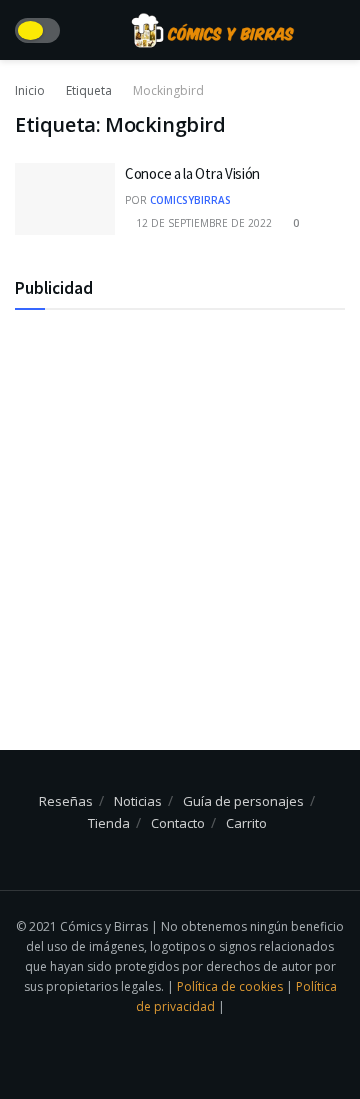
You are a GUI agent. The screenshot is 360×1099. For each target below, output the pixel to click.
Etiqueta (89, 90)
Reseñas (66, 801)
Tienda (109, 823)
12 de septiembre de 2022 (202, 223)
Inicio (30, 90)
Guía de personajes (243, 801)
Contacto (178, 823)
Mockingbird (168, 90)
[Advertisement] (180, 510)
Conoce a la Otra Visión (192, 173)
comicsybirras (190, 200)
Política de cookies (231, 986)
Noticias (138, 801)
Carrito (246, 823)
